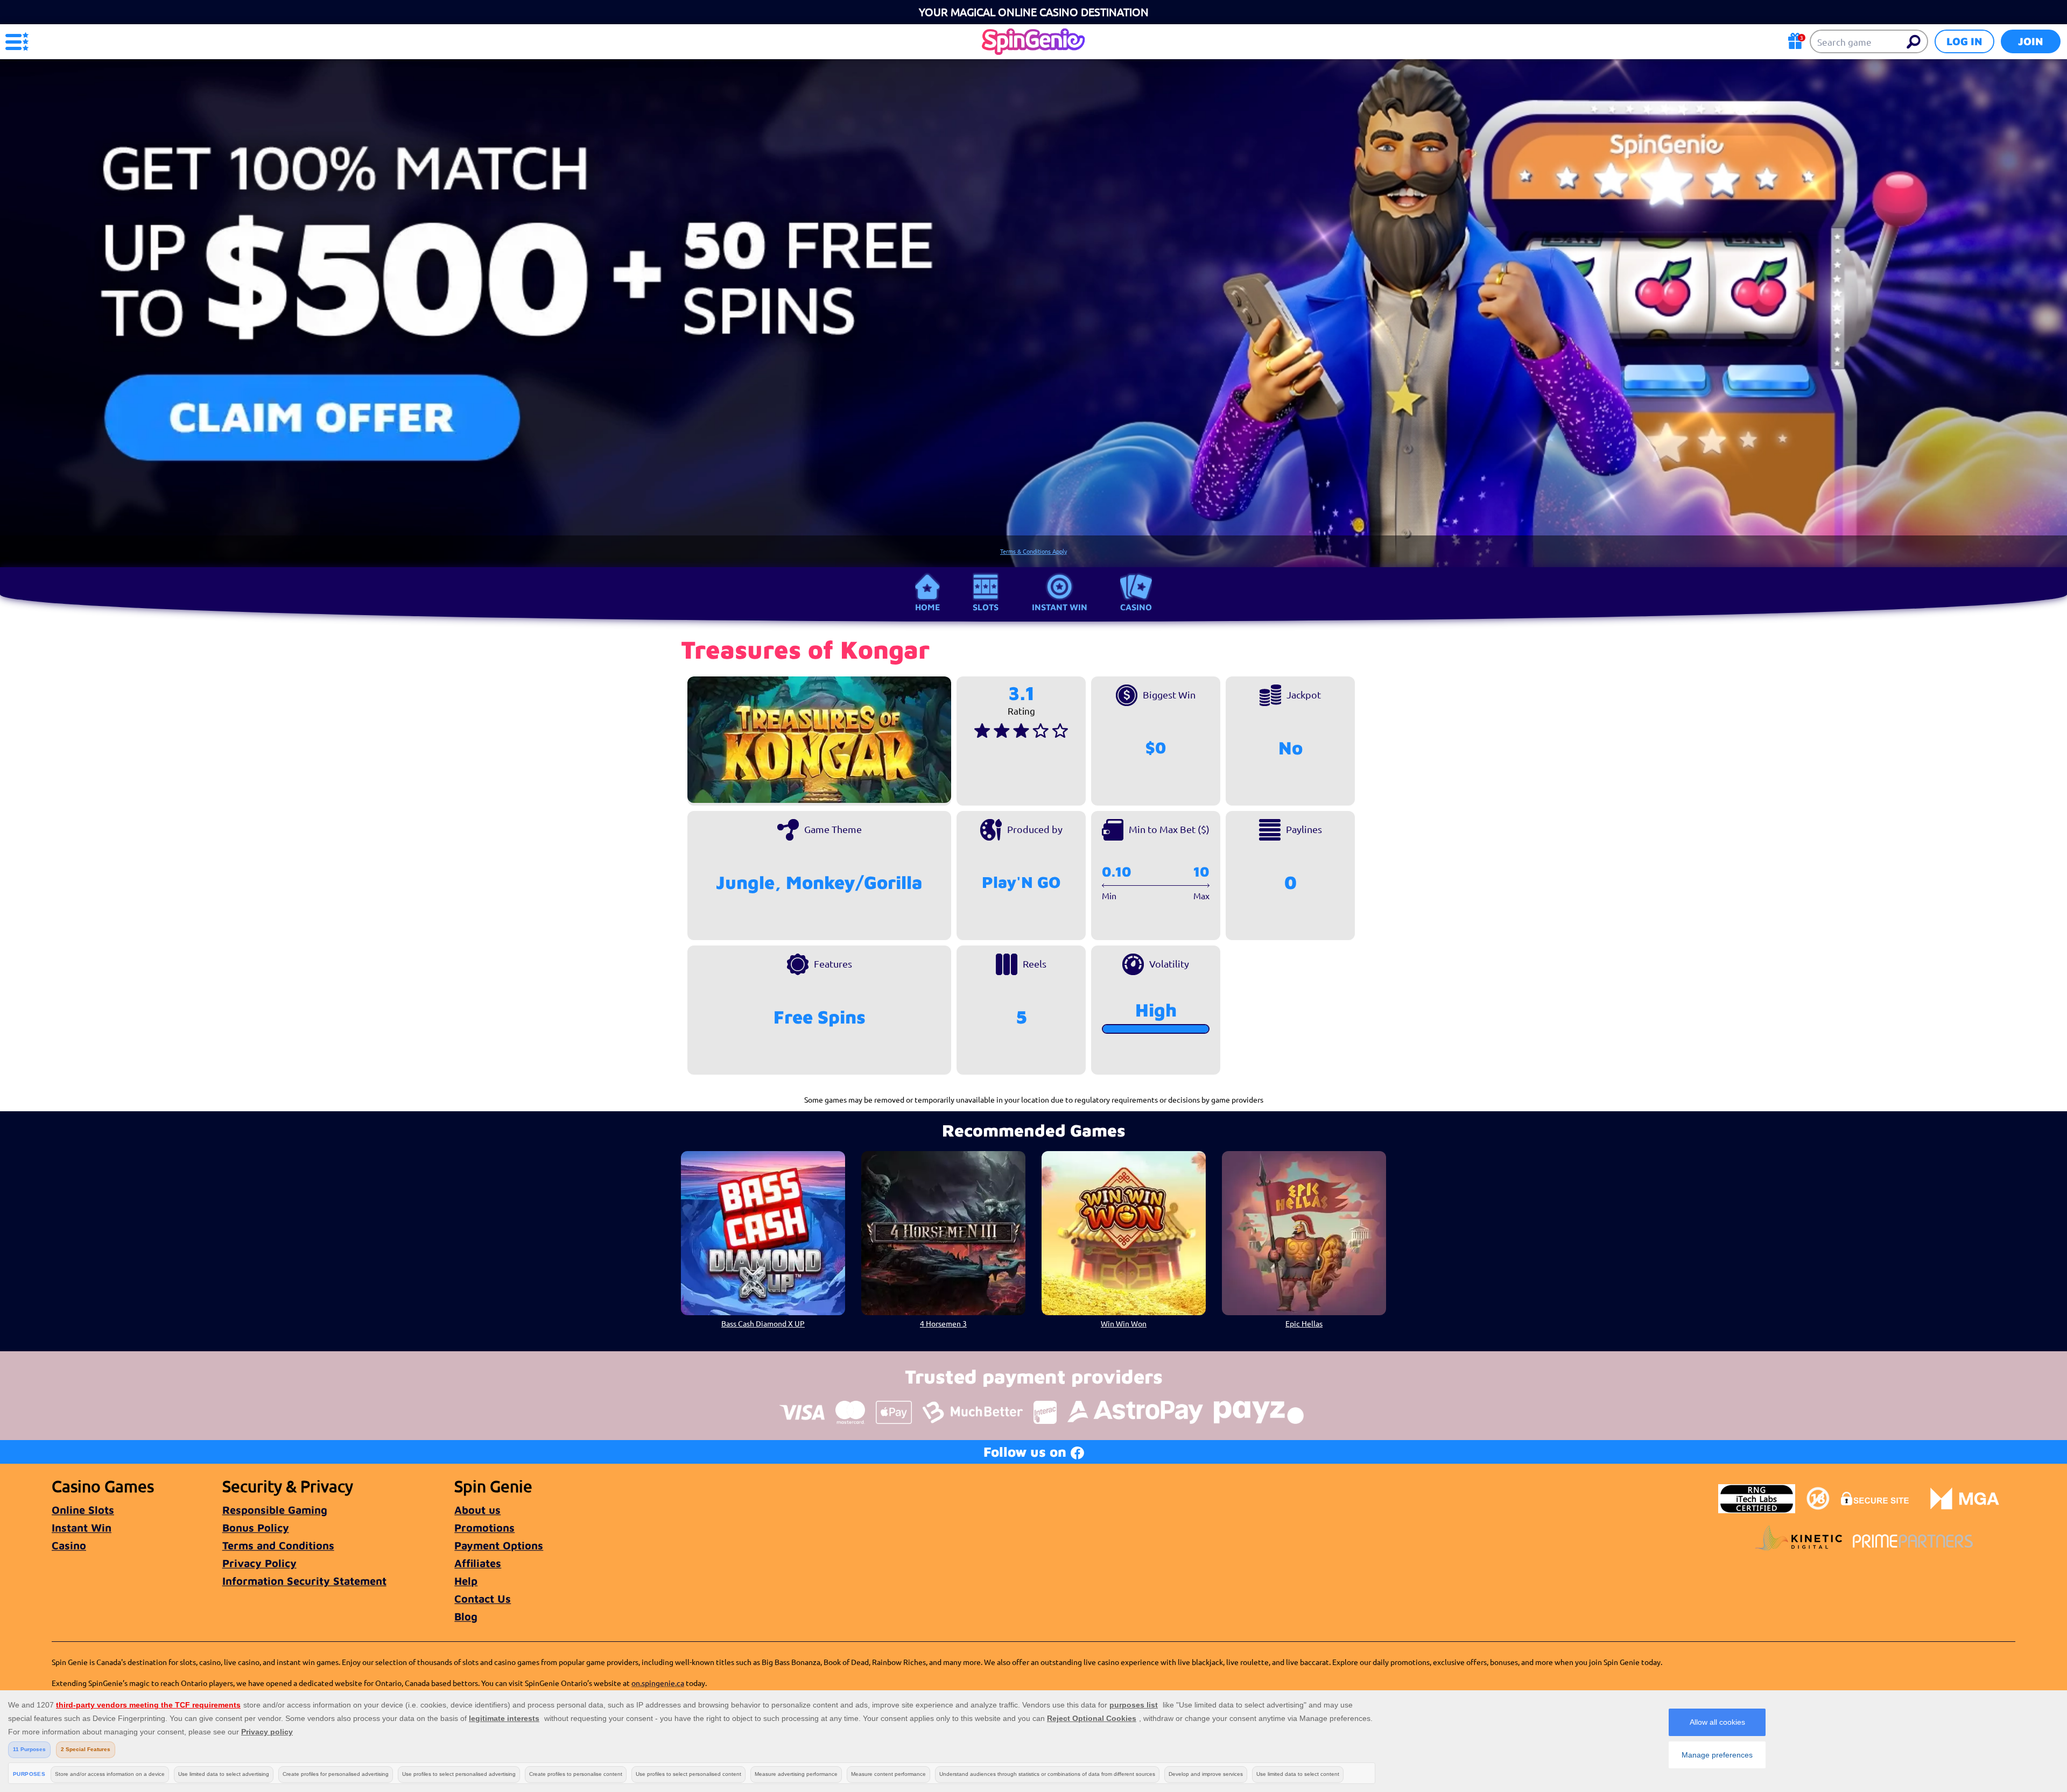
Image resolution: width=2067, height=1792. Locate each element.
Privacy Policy (259, 1563)
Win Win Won (1124, 1323)
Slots (986, 607)
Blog (466, 1616)
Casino (1136, 607)
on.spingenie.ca (658, 1683)
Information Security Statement (304, 1581)
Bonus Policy (256, 1528)
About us (477, 1510)
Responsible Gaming (275, 1510)
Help (466, 1581)
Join (2031, 41)
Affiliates (478, 1563)
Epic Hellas (1304, 1323)
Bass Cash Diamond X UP (763, 1323)
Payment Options (499, 1545)
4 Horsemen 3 (943, 1323)
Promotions (484, 1528)
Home (927, 607)
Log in (1964, 41)
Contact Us (483, 1599)
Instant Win (1060, 607)
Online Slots (83, 1510)
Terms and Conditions (278, 1545)
